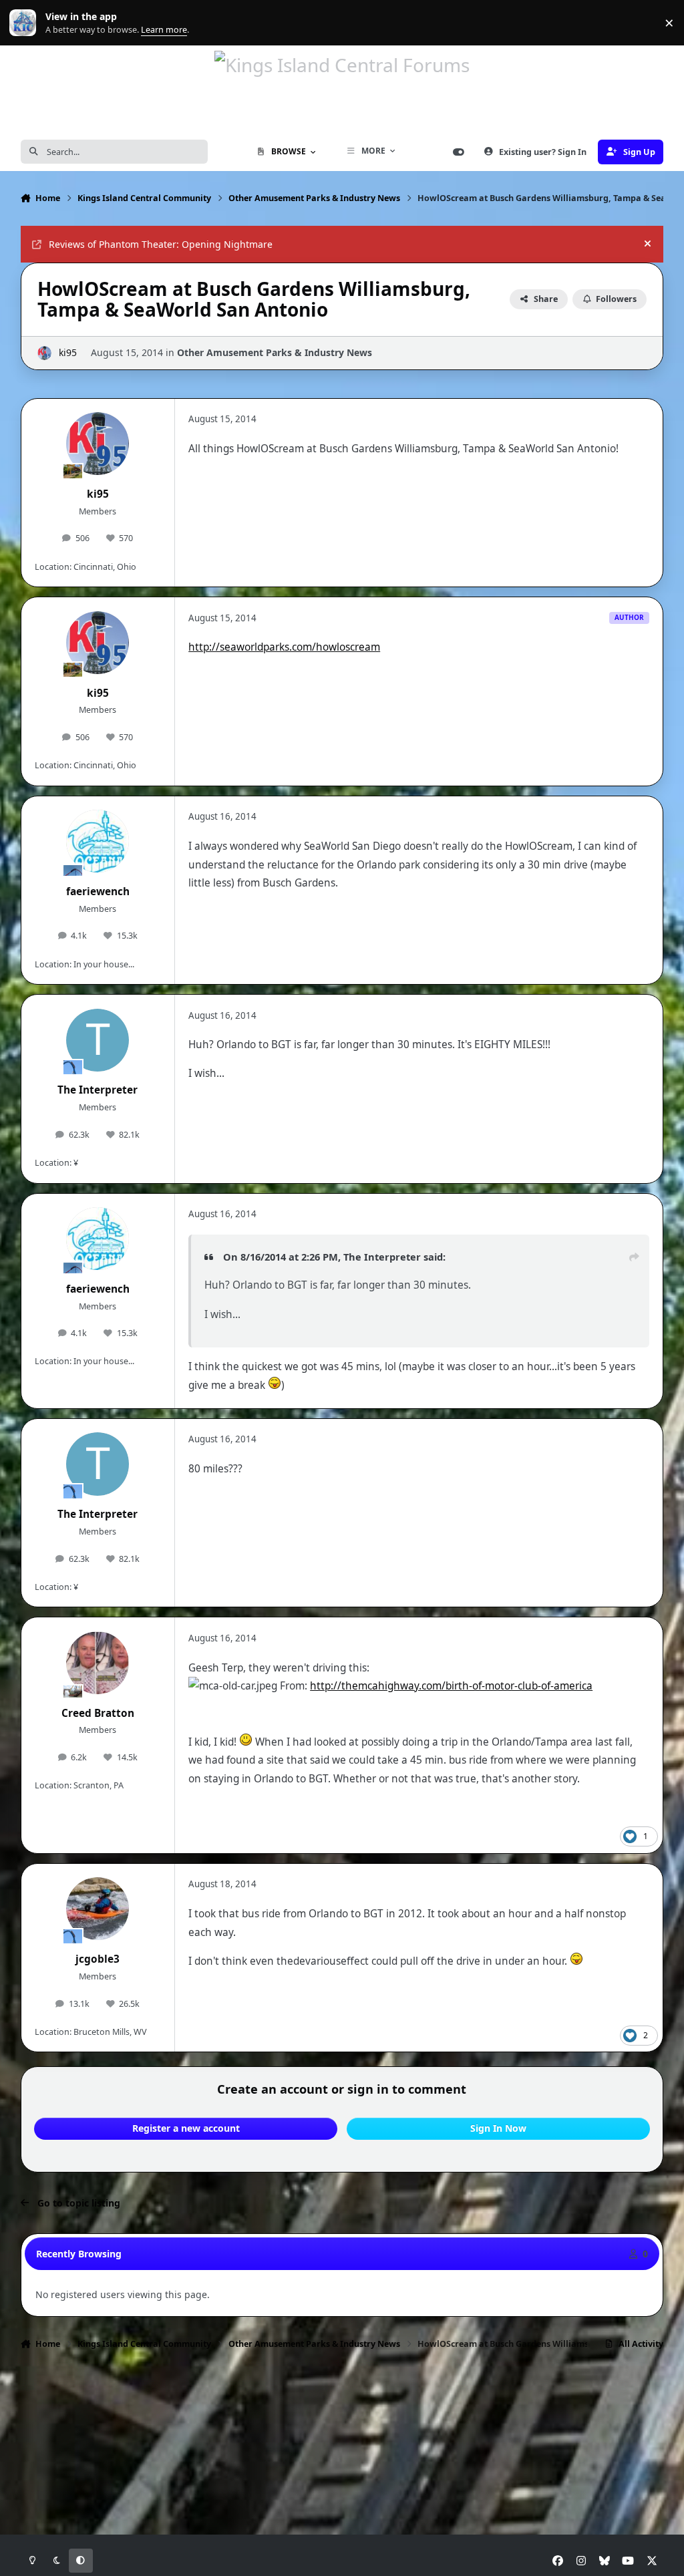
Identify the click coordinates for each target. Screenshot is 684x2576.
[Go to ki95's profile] (44, 353)
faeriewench (98, 892)
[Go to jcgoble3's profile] (98, 1909)
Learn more (26, 23)
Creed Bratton (98, 1713)
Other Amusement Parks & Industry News (275, 352)
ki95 (68, 352)
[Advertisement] (342, 2401)
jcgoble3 (98, 1959)
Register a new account (186, 2128)
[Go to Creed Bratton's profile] (98, 1663)
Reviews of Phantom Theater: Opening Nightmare (161, 244)
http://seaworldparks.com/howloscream (284, 647)
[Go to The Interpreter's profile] (98, 1040)
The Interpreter (98, 1090)
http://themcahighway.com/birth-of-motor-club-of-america (451, 1686)
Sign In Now (498, 2128)
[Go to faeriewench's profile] (98, 841)
